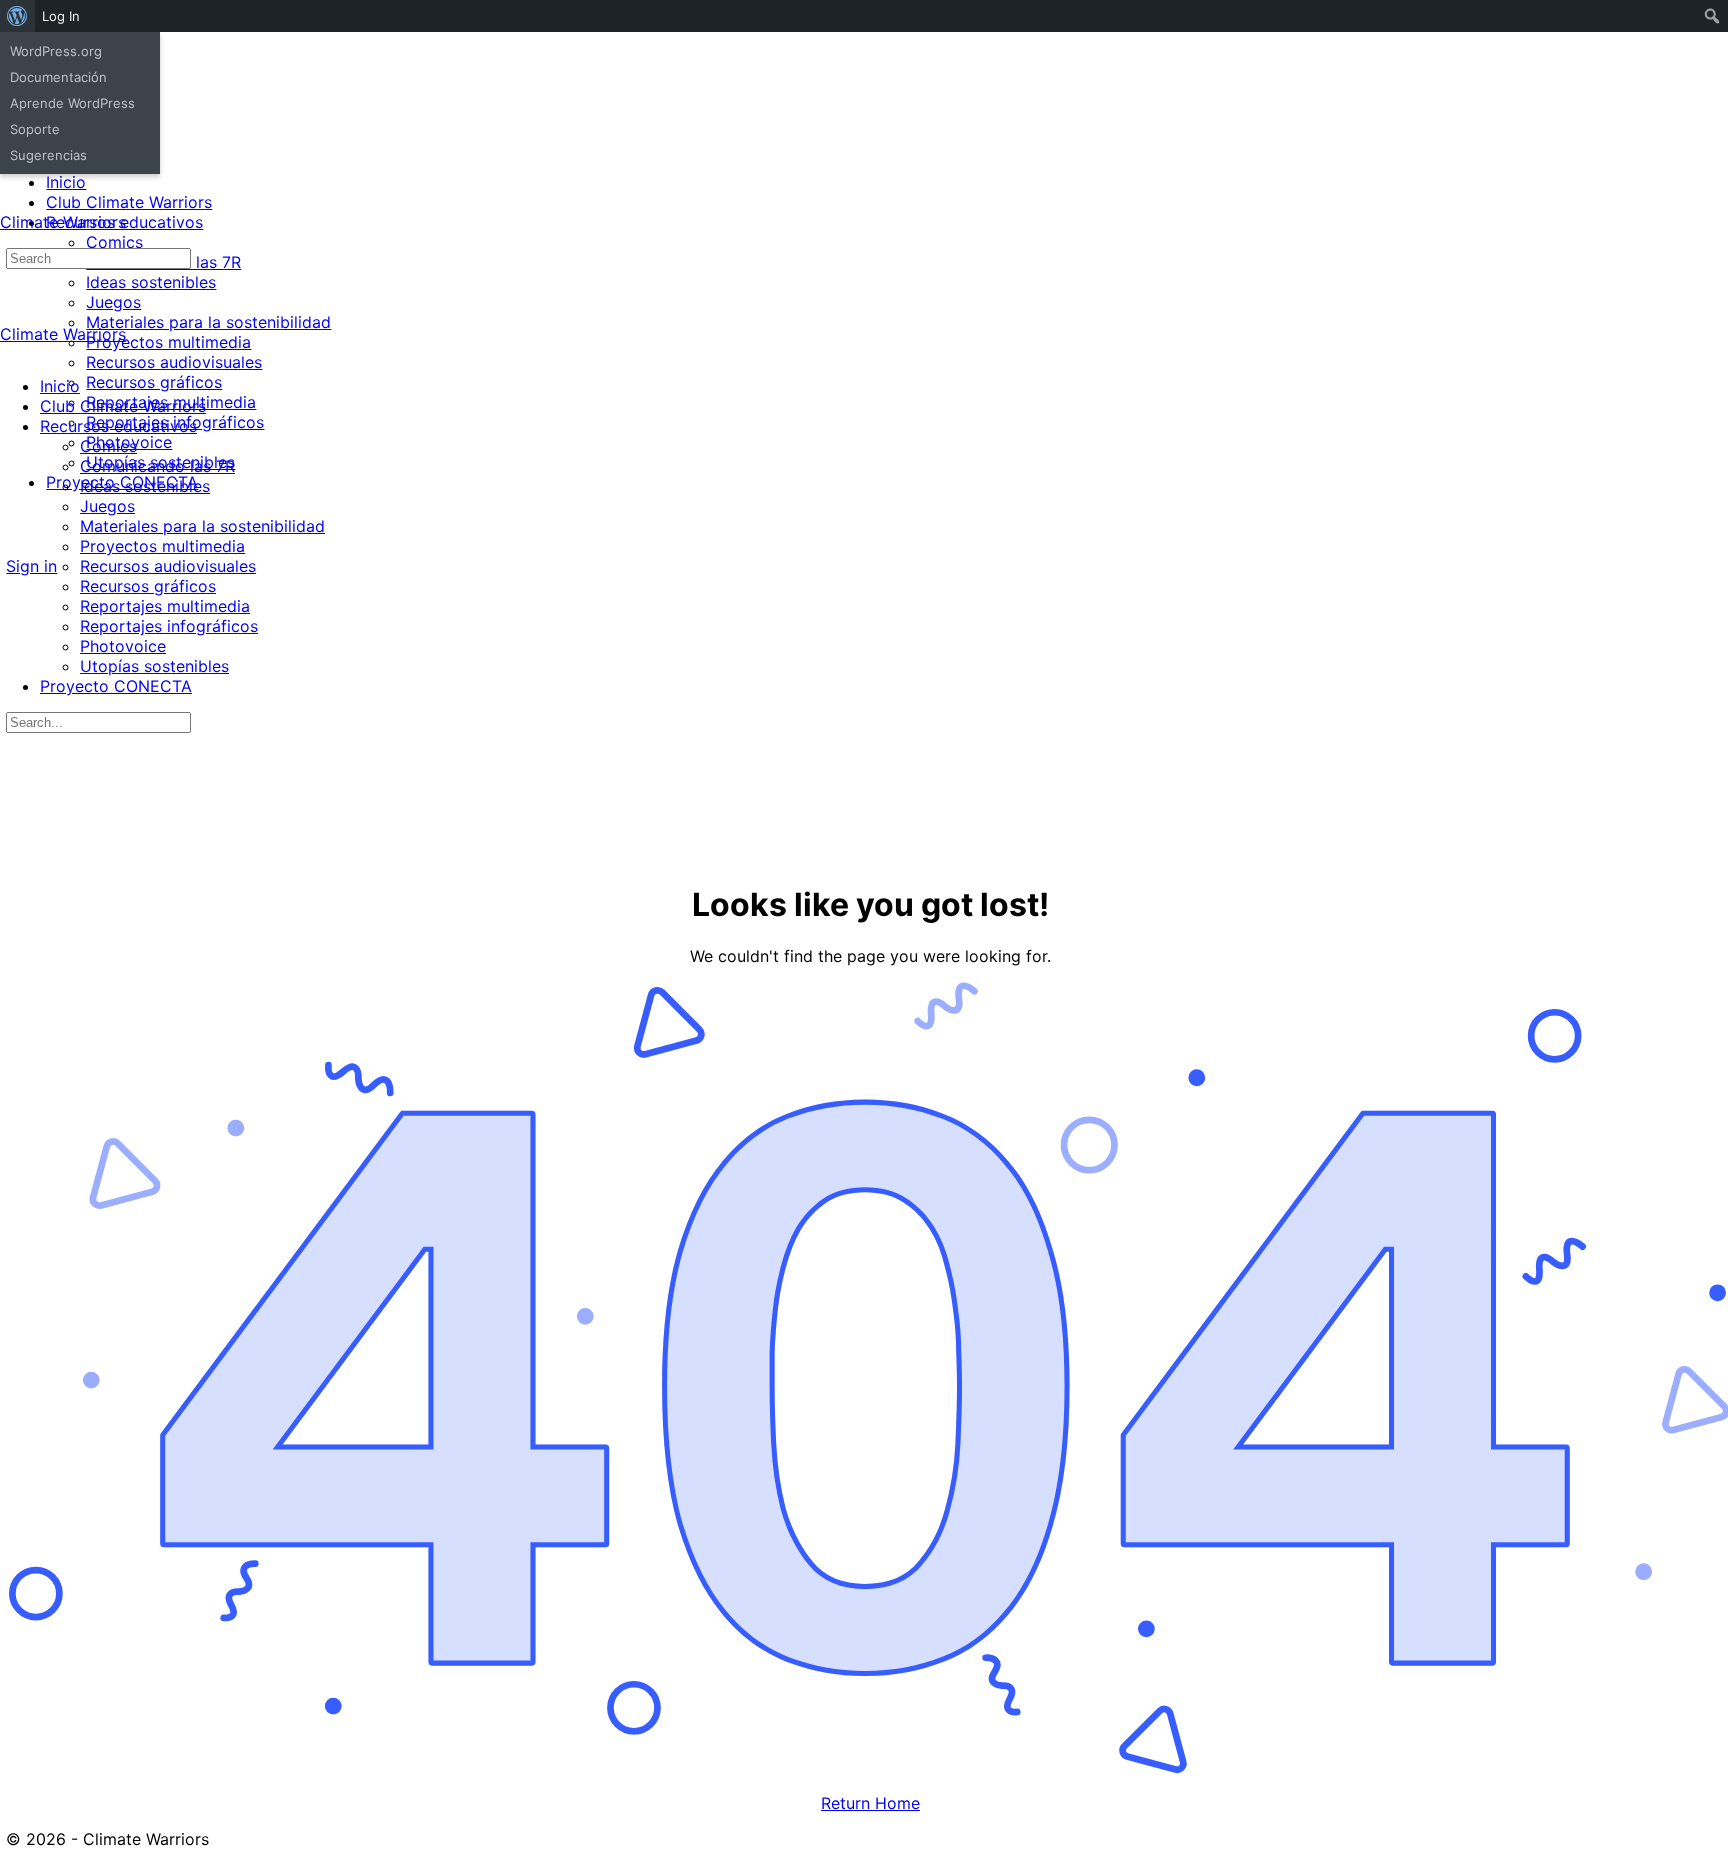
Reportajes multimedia (165, 606)
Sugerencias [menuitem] (48, 155)
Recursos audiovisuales (168, 566)
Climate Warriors (63, 222)
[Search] (17, 547)
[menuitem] (17, 16)
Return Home (870, 1803)
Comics (108, 446)
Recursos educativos (118, 426)
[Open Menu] (11, 203)
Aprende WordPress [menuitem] (72, 103)
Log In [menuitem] (61, 16)
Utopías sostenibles (154, 666)
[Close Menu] (11, 351)
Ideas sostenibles (145, 486)
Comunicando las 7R (157, 466)
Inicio (60, 386)
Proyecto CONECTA (116, 686)
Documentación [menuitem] (58, 77)
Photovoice (123, 646)
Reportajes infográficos (169, 626)
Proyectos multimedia (162, 546)
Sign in (31, 566)
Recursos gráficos (148, 586)
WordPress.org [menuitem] (56, 51)
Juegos (107, 506)
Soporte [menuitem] (35, 129)
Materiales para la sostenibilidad (202, 526)
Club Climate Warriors (123, 406)
